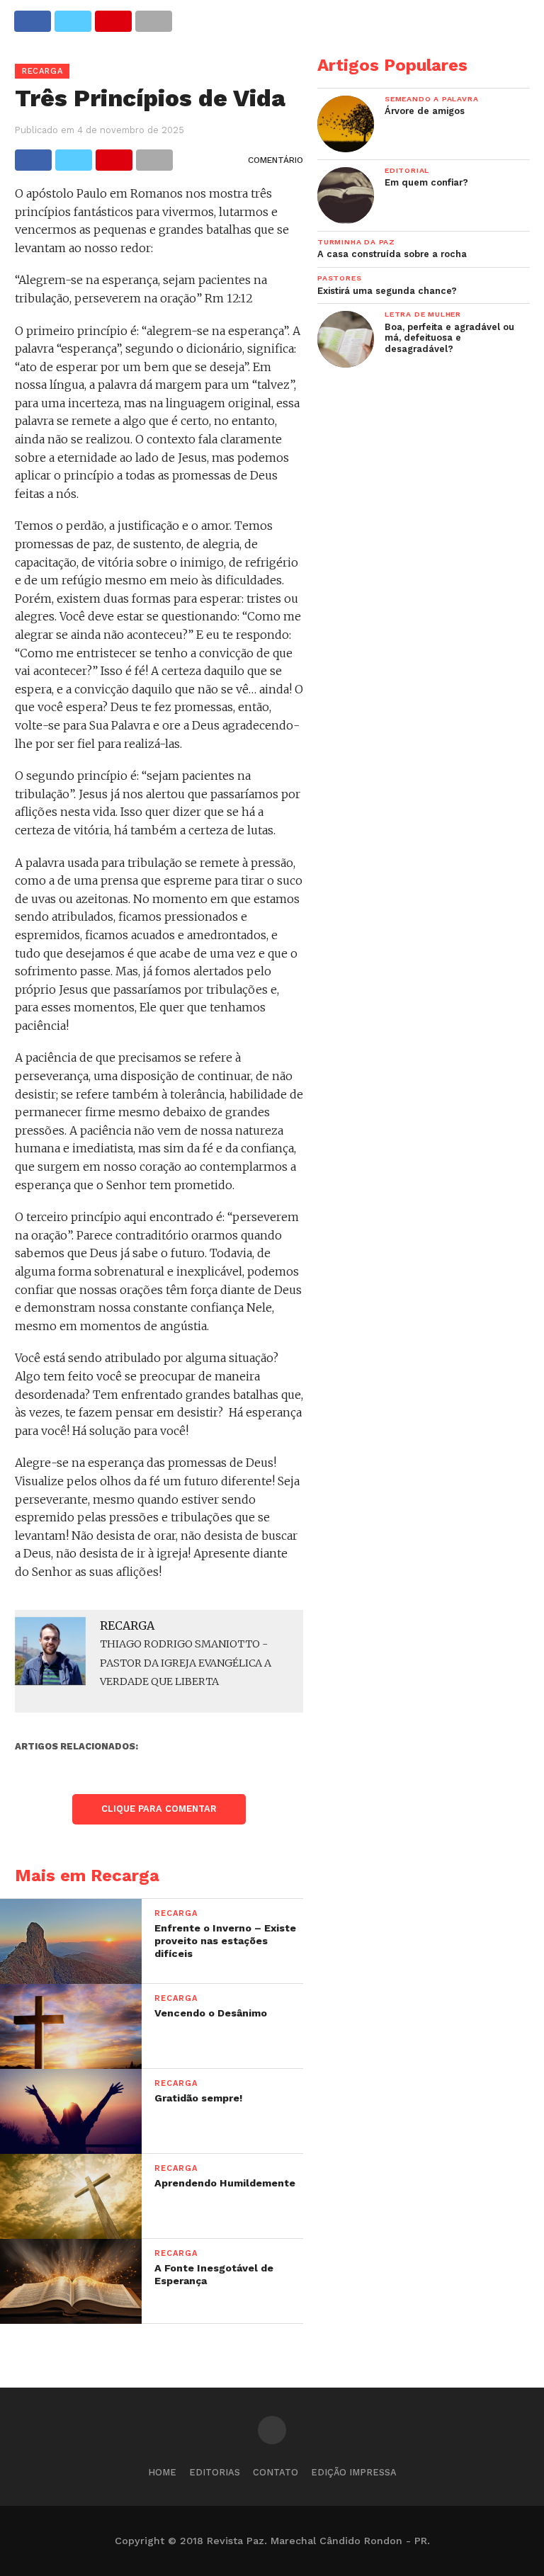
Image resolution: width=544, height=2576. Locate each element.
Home (162, 2472)
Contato (276, 2472)
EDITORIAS (215, 2472)
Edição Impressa (354, 2472)
